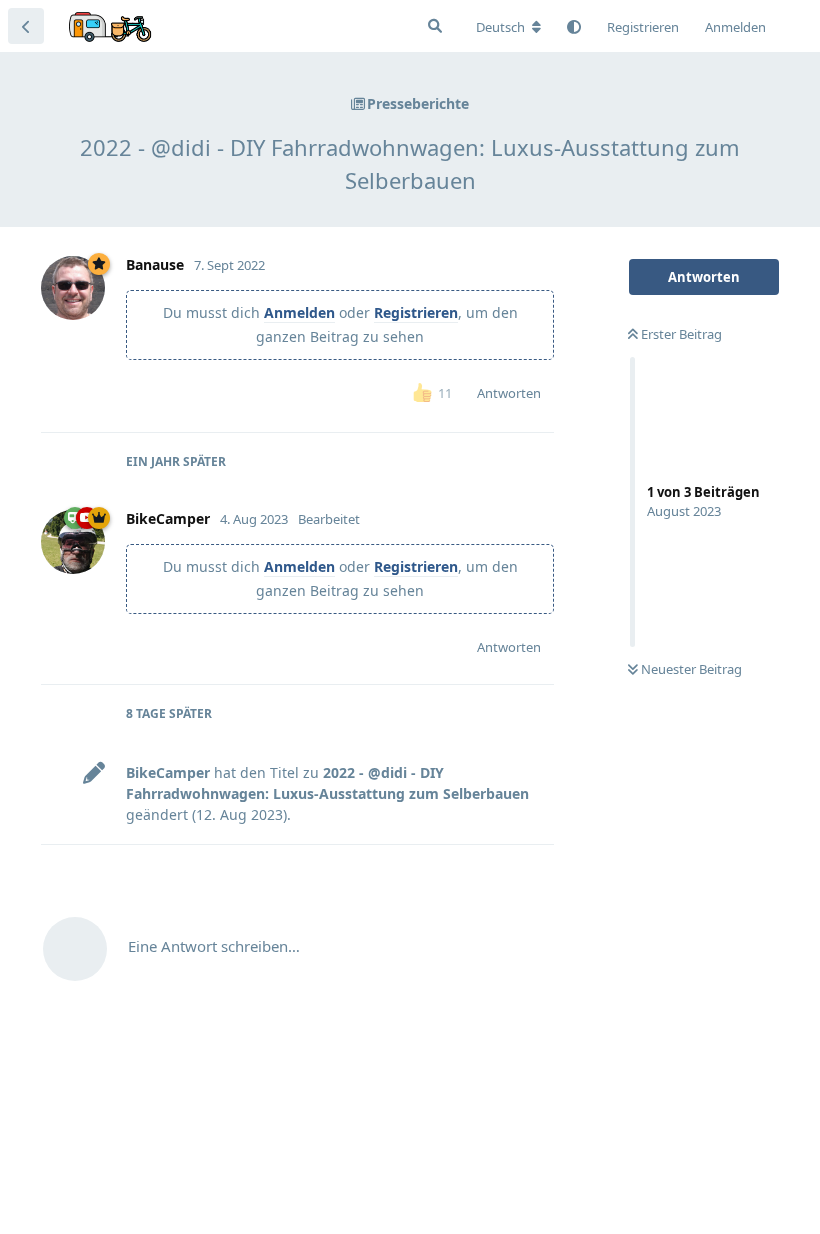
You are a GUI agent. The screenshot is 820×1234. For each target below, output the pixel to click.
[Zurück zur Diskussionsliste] (26, 26)
